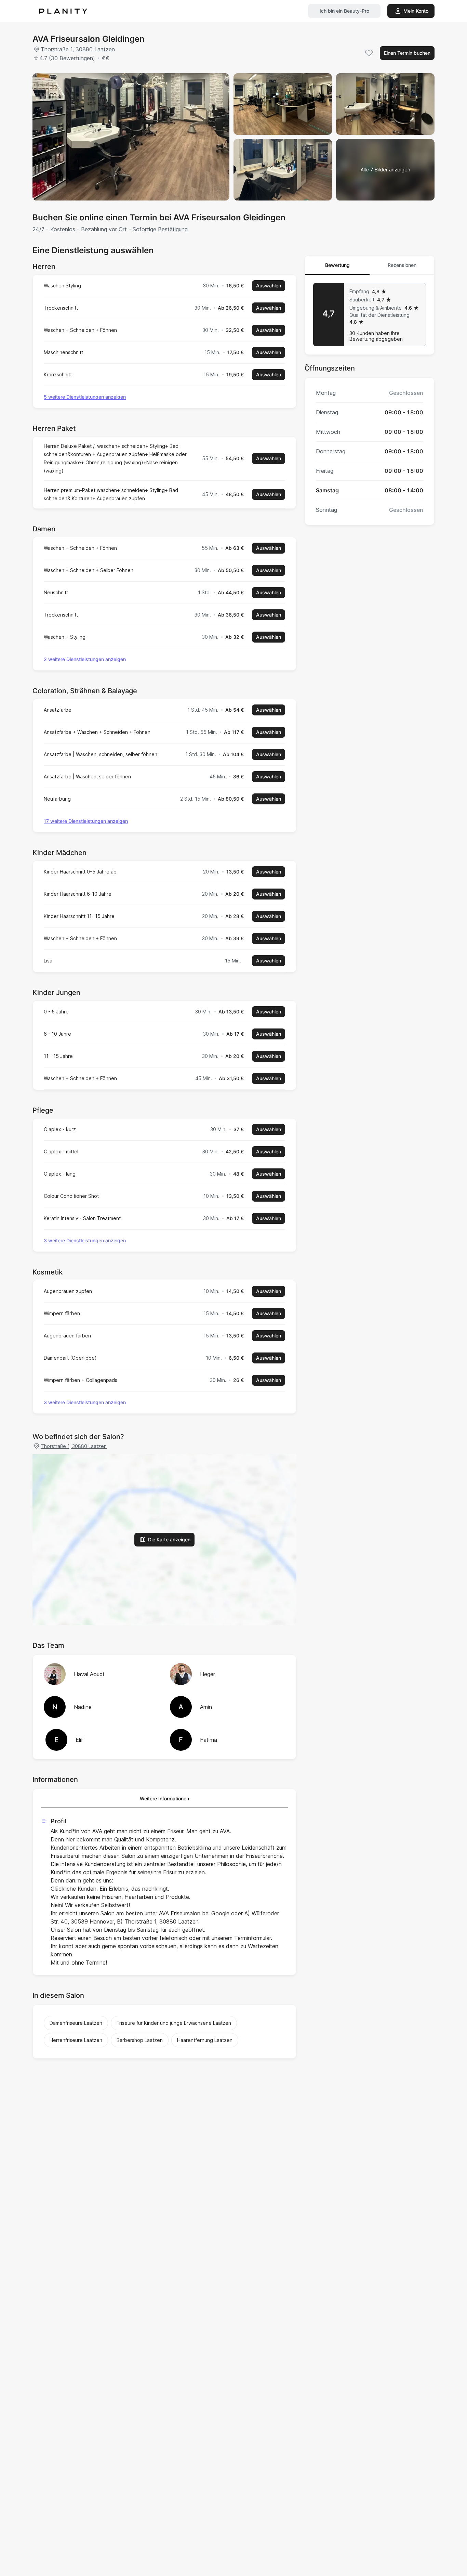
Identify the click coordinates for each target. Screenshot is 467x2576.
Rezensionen (402, 265)
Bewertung (337, 265)
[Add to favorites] (369, 53)
